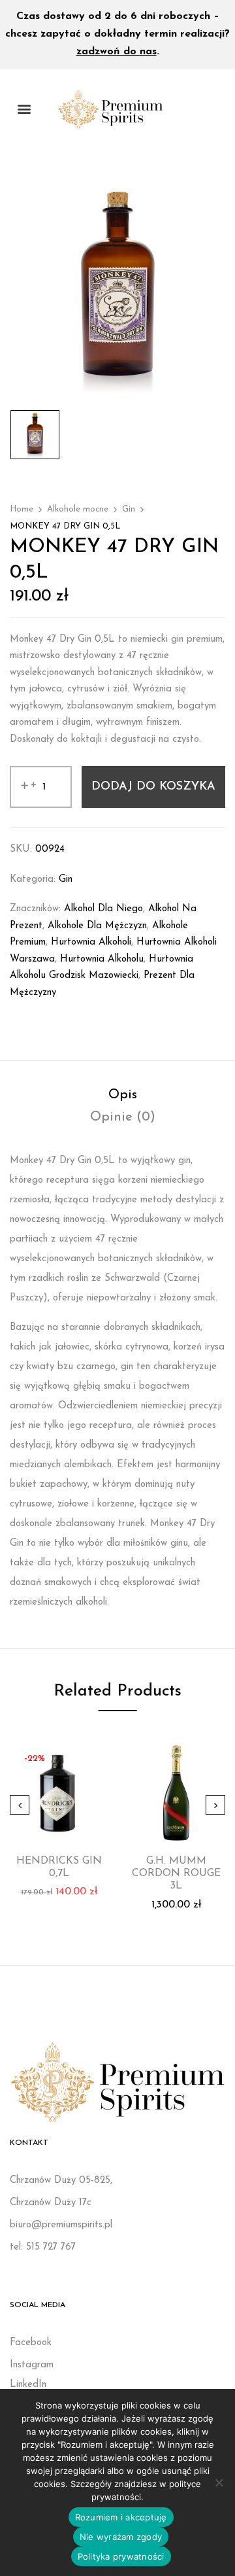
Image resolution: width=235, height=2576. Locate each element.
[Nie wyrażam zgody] (219, 2482)
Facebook (31, 2343)
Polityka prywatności (121, 2556)
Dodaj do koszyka (153, 787)
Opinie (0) (123, 1117)
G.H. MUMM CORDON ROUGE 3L (176, 1873)
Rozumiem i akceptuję (121, 2517)
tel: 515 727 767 (43, 2247)
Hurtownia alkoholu (102, 959)
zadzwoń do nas (117, 52)
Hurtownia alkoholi (91, 942)
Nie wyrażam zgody (121, 2537)
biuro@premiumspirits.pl (61, 2225)
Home (22, 509)
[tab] (122, 1095)
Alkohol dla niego (103, 909)
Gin (129, 509)
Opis (123, 1095)
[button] (24, 109)
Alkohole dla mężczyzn (97, 926)
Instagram (32, 2365)
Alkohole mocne (78, 509)
